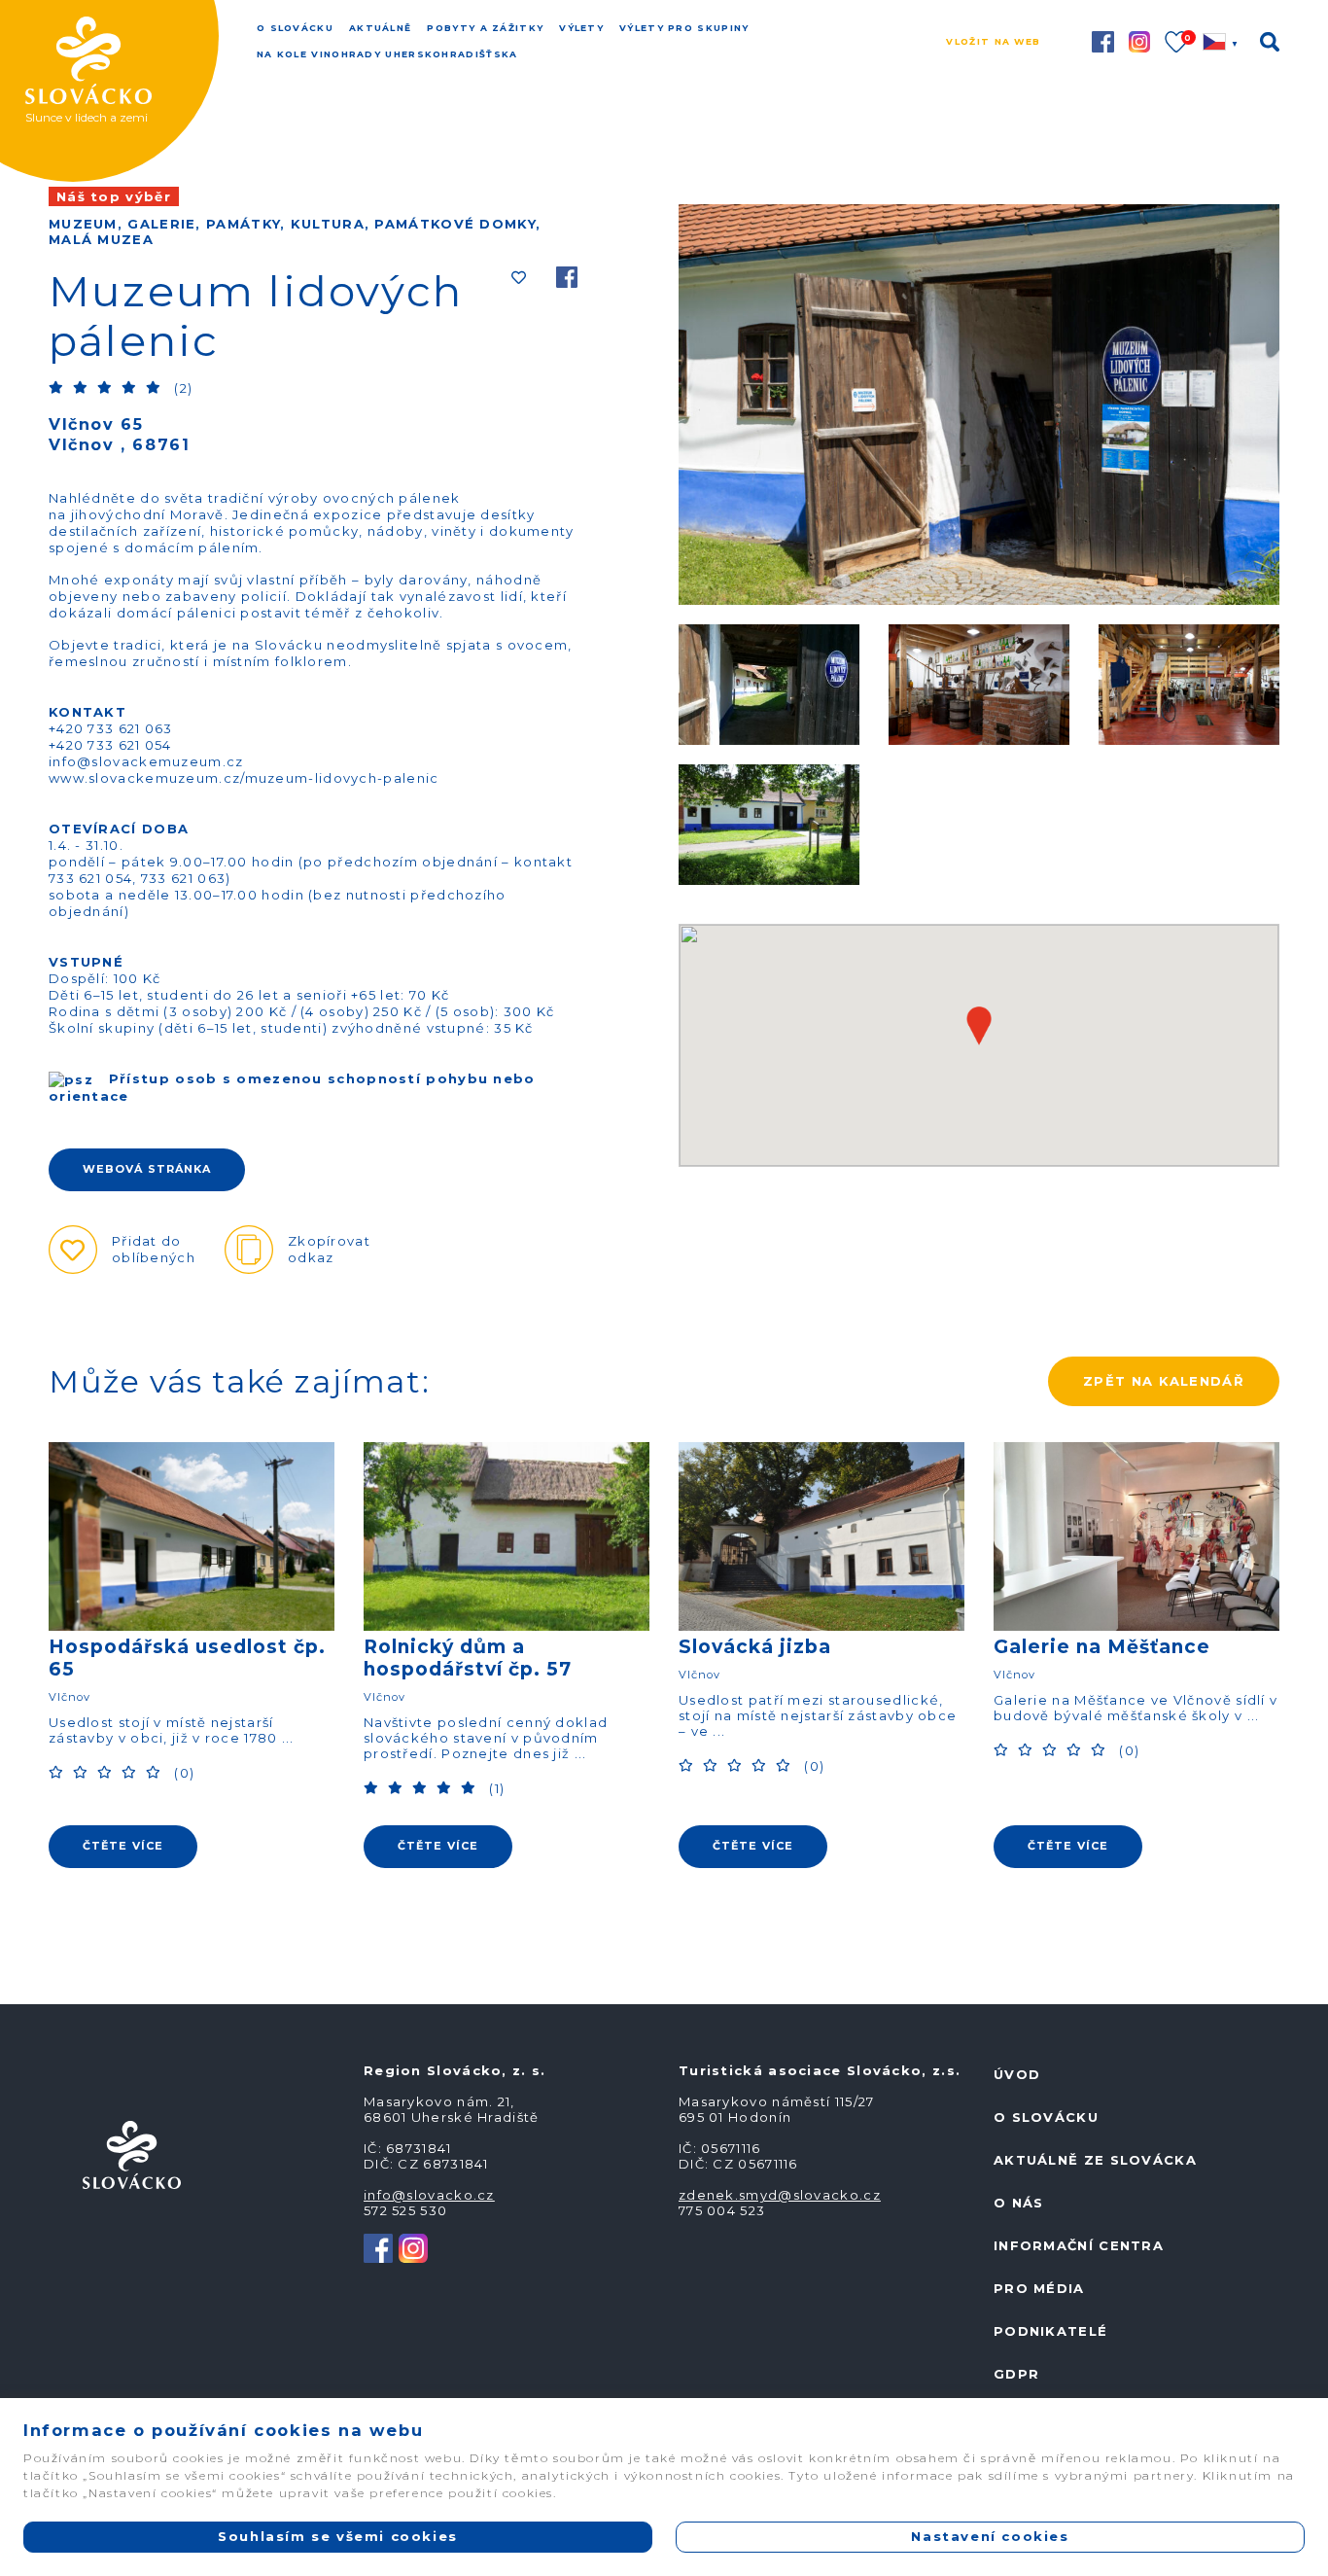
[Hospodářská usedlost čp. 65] (192, 1536)
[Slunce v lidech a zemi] (131, 41)
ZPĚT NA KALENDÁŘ (1164, 1381)
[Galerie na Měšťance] (1136, 1536)
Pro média (1039, 2288)
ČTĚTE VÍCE (123, 1846)
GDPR (1016, 2374)
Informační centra (1079, 2245)
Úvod (1017, 2074)
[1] (58, 387)
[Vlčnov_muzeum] (769, 683)
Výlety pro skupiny (684, 28)
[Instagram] (413, 2247)
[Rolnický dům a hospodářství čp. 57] (507, 1536)
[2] (83, 387)
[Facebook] (567, 280)
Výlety (581, 28)
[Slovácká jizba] (821, 1536)
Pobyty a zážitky (485, 28)
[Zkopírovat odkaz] (249, 1250)
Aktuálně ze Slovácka (1095, 2160)
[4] (131, 387)
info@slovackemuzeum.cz (146, 761)
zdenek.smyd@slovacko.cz (780, 2195)
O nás (1019, 2203)
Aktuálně (380, 28)
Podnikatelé (1050, 2331)
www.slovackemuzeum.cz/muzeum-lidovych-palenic (244, 778)
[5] (156, 387)
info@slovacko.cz (429, 2195)
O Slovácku (295, 28)
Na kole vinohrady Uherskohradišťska (387, 54)
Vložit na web (993, 41)
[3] (107, 387)
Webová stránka (147, 1169)
